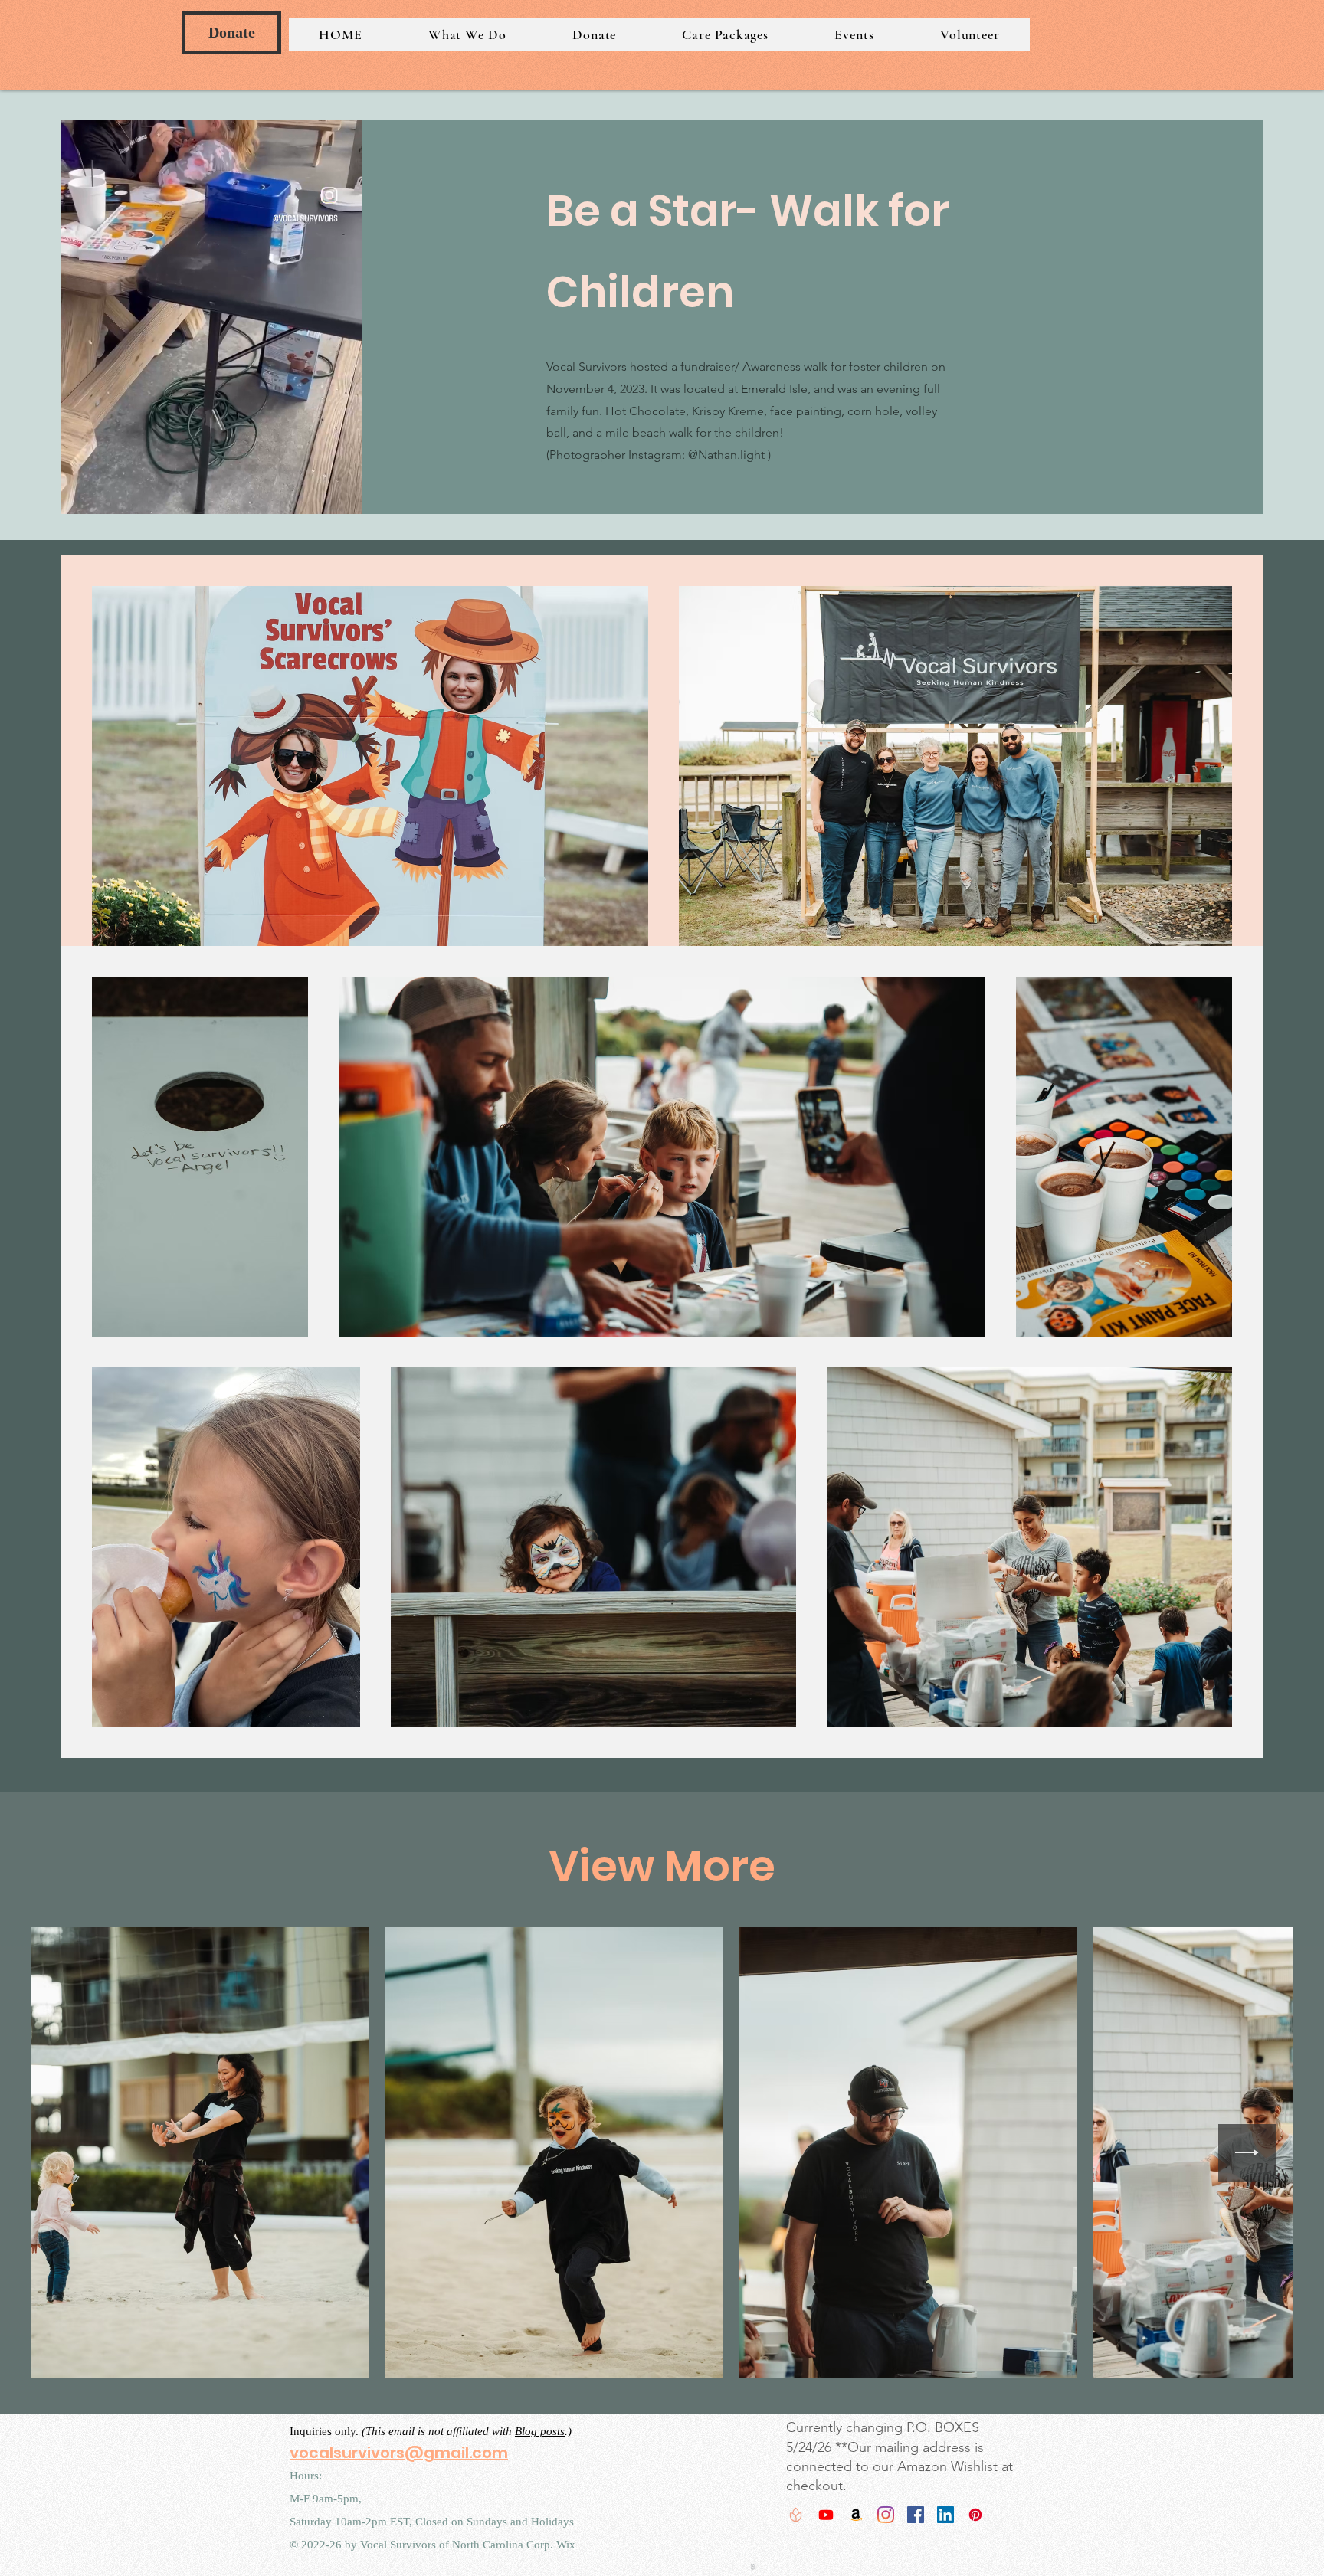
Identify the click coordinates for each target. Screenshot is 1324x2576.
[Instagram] (886, 2515)
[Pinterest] (975, 2515)
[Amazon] (856, 2515)
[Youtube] (826, 2515)
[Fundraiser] (796, 2515)
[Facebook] (916, 2515)
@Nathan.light (726, 455)
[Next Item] (1247, 2154)
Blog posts (540, 2432)
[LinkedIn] (945, 2515)
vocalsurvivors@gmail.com (399, 2453)
